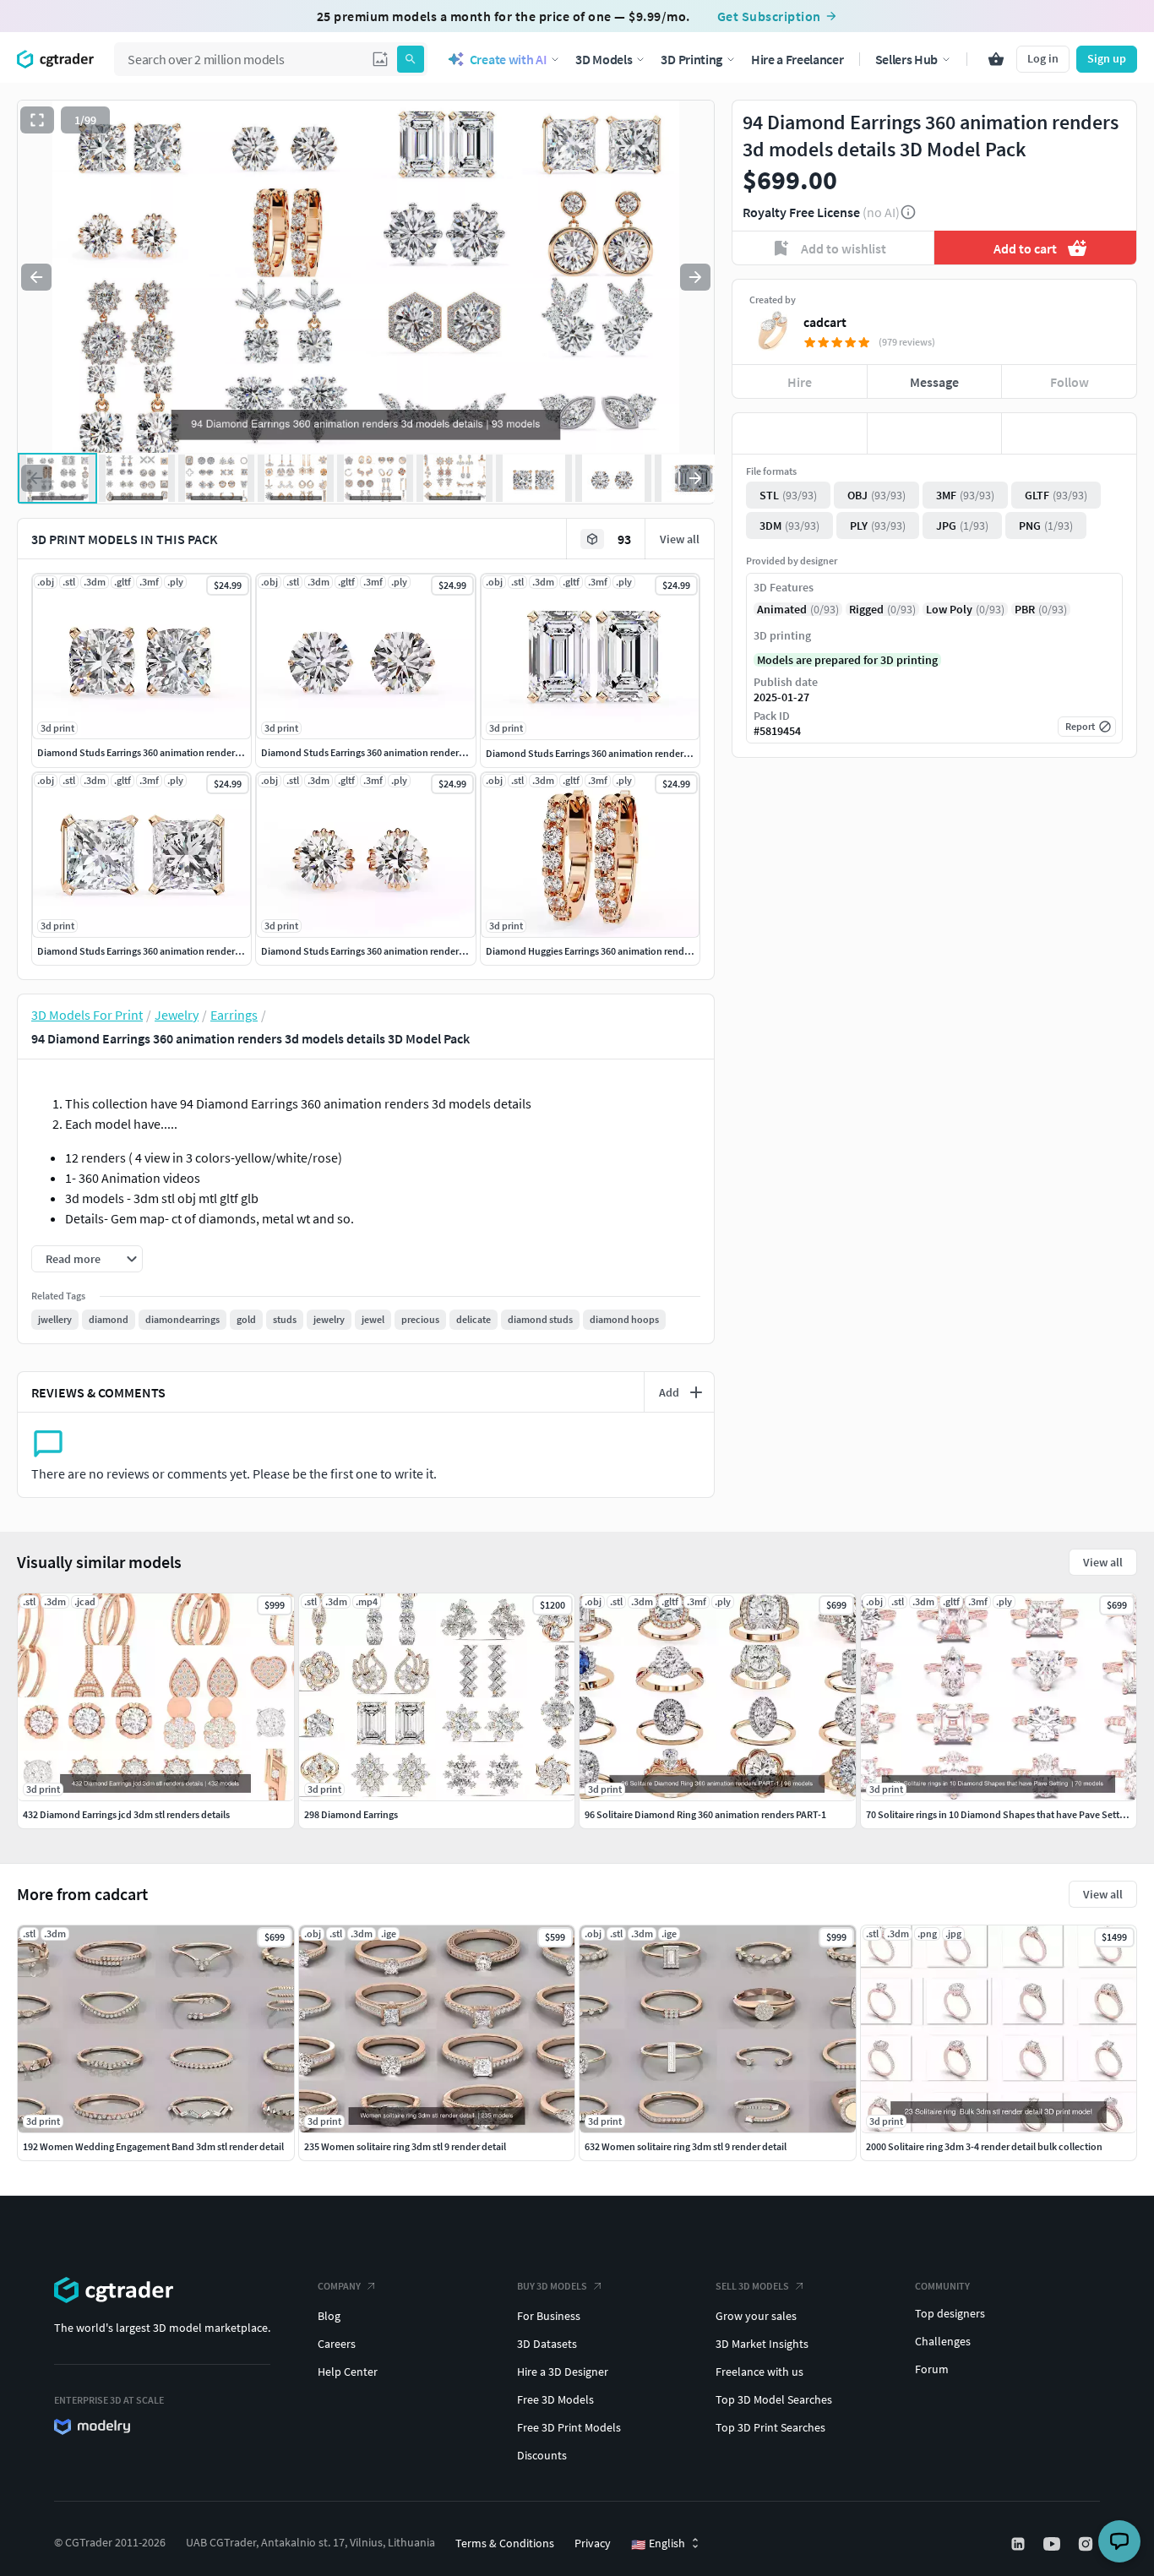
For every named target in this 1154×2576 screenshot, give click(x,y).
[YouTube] (1053, 2544)
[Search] (411, 59)
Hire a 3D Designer (563, 2372)
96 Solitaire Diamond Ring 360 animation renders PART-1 (705, 1814)
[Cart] (996, 59)
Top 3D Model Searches (774, 2399)
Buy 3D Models (552, 2286)
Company (339, 2286)
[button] (380, 59)
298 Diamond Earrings (351, 1814)
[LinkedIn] (1020, 2544)
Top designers (950, 2313)
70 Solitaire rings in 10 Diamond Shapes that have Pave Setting (999, 1814)
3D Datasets (547, 2344)
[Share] (1069, 433)
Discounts (542, 2455)
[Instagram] (1087, 2544)
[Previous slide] (36, 277)
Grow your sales (756, 2316)
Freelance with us (759, 2372)
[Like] (800, 433)
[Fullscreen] (37, 120)
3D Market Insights (762, 2344)
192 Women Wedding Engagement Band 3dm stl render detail (153, 2146)
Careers (337, 2344)
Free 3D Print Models (569, 2427)
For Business (549, 2316)
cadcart (825, 322)
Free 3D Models (555, 2399)
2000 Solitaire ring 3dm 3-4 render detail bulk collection (984, 2146)
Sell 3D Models (752, 2286)
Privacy (593, 2543)
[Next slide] (695, 277)
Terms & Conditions (505, 2543)
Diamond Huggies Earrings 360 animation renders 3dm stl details (623, 951)
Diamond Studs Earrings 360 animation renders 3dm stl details (170, 752)
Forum (932, 2369)
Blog (329, 2316)
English (658, 2544)
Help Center (348, 2372)
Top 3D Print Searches (770, 2427)
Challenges (943, 2341)
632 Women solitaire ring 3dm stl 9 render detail (686, 2146)
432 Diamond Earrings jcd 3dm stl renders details (126, 1814)
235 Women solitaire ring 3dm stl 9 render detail (405, 2146)
